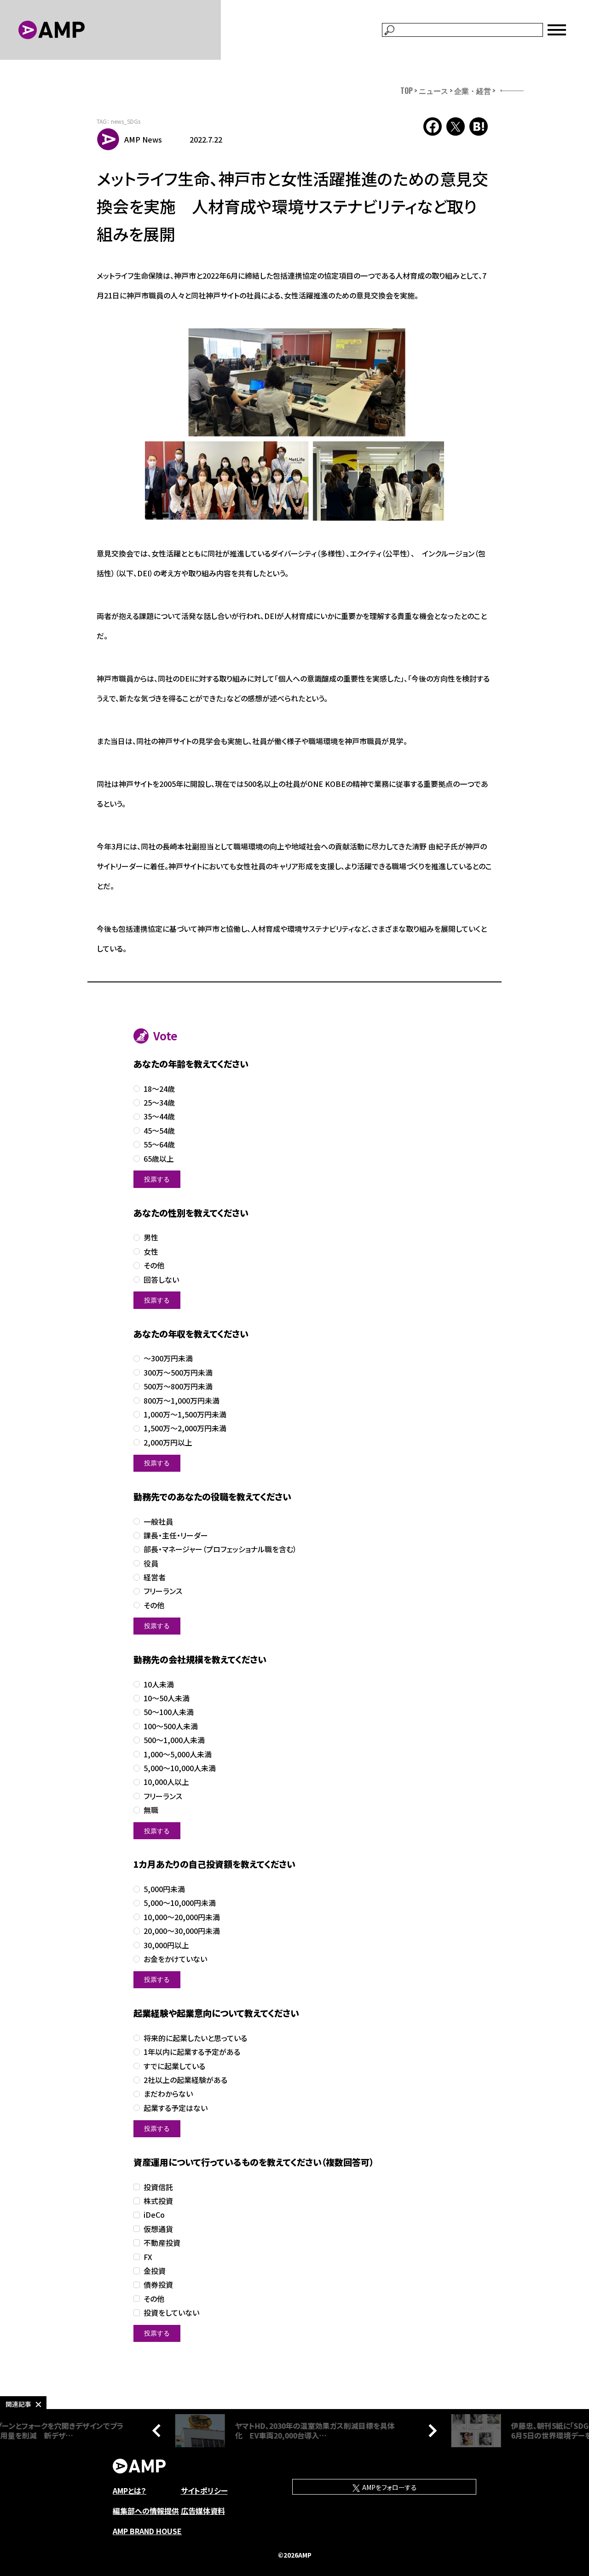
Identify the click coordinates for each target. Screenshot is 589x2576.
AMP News (143, 139)
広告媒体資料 (203, 2511)
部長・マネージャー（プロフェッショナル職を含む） (220, 1549)
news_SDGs (126, 121)
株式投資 (158, 2201)
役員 (151, 1563)
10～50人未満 (167, 1698)
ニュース (433, 91)
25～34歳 (159, 1103)
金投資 (155, 2271)
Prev (159, 2431)
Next (430, 2431)
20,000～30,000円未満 (182, 1931)
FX (148, 2257)
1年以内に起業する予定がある (192, 2052)
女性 (151, 1252)
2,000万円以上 (168, 1443)
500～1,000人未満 (174, 1740)
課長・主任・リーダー (176, 1535)
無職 (151, 1810)
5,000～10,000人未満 (180, 1768)
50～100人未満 (169, 1712)
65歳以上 (159, 1159)
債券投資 (158, 2285)
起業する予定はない (176, 2108)
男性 (151, 1237)
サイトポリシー (204, 2490)
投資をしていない (171, 2313)
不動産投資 (162, 2243)
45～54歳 (159, 1131)
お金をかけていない (175, 1959)
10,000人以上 (166, 1782)
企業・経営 (473, 91)
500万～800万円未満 (178, 1386)
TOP (407, 91)
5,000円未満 (164, 1889)
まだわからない (168, 2094)
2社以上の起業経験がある (185, 2080)
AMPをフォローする (389, 2487)
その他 (154, 1265)
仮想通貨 (158, 2229)
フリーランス (163, 1591)
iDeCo (154, 2215)
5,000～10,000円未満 (180, 1903)
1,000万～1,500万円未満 (185, 1414)
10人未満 (159, 1684)
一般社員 (158, 1522)
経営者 (155, 1577)
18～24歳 (159, 1089)
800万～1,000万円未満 (182, 1401)
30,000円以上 (166, 1945)
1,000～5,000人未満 (178, 1754)
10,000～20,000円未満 (182, 1917)
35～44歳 (159, 1116)
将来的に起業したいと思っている (195, 2038)
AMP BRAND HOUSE (147, 2531)
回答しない (161, 1280)
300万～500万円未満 (178, 1373)
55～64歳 (159, 1145)
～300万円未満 (168, 1358)
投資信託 (158, 2187)
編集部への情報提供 (146, 2511)
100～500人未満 (171, 1726)
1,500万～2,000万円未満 (185, 1428)
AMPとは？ (130, 2490)
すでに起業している (174, 2066)
